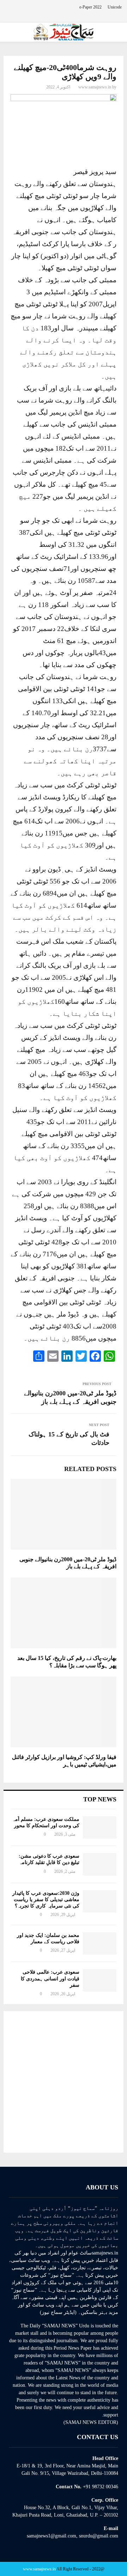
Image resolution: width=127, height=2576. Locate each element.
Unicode (115, 7)
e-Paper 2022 (90, 7)
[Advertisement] (64, 2082)
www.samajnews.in (95, 87)
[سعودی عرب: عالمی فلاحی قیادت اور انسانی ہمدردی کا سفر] (100, 1980)
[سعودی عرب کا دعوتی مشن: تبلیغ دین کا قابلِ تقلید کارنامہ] (100, 1864)
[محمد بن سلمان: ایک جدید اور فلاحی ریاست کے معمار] (100, 1943)
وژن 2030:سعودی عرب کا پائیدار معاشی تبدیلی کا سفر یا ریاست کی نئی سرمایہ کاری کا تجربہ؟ (46, 1900)
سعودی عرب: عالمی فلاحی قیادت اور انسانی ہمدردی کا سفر (50, 1978)
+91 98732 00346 (101, 2487)
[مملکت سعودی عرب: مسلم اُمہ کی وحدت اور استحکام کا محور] (100, 1827)
